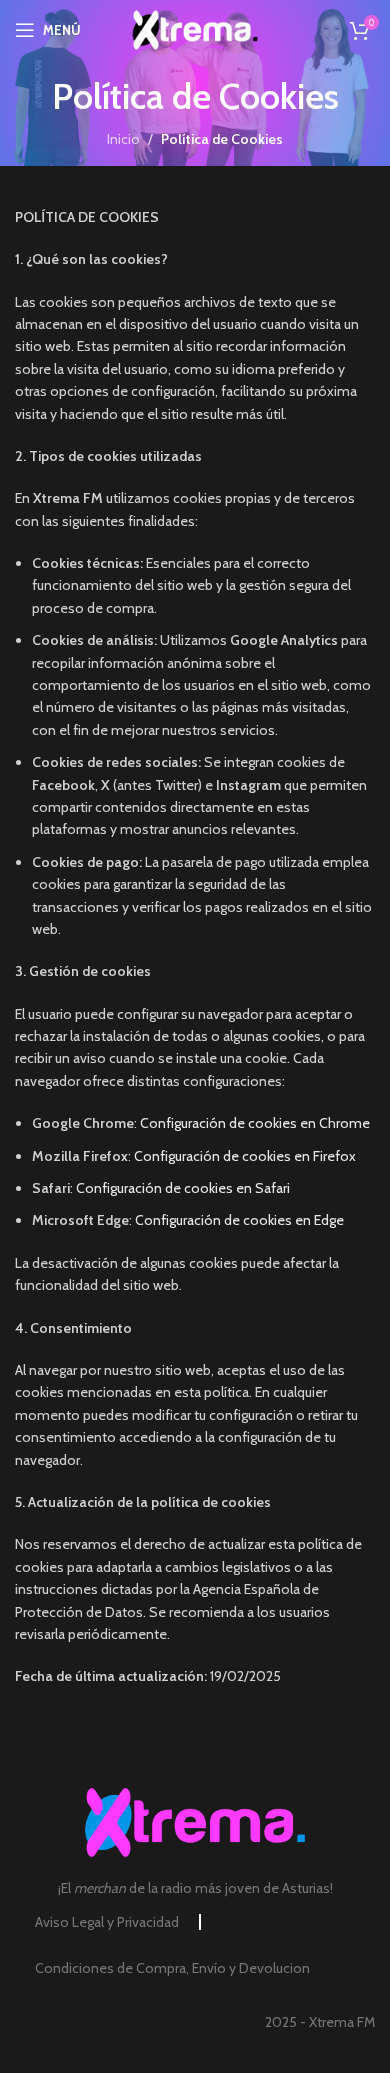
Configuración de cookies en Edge (239, 1220)
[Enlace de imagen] (195, 1821)
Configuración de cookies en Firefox (245, 1156)
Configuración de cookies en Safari (183, 1188)
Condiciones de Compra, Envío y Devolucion (172, 1968)
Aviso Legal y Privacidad (107, 1922)
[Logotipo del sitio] (195, 28)
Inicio (123, 139)
